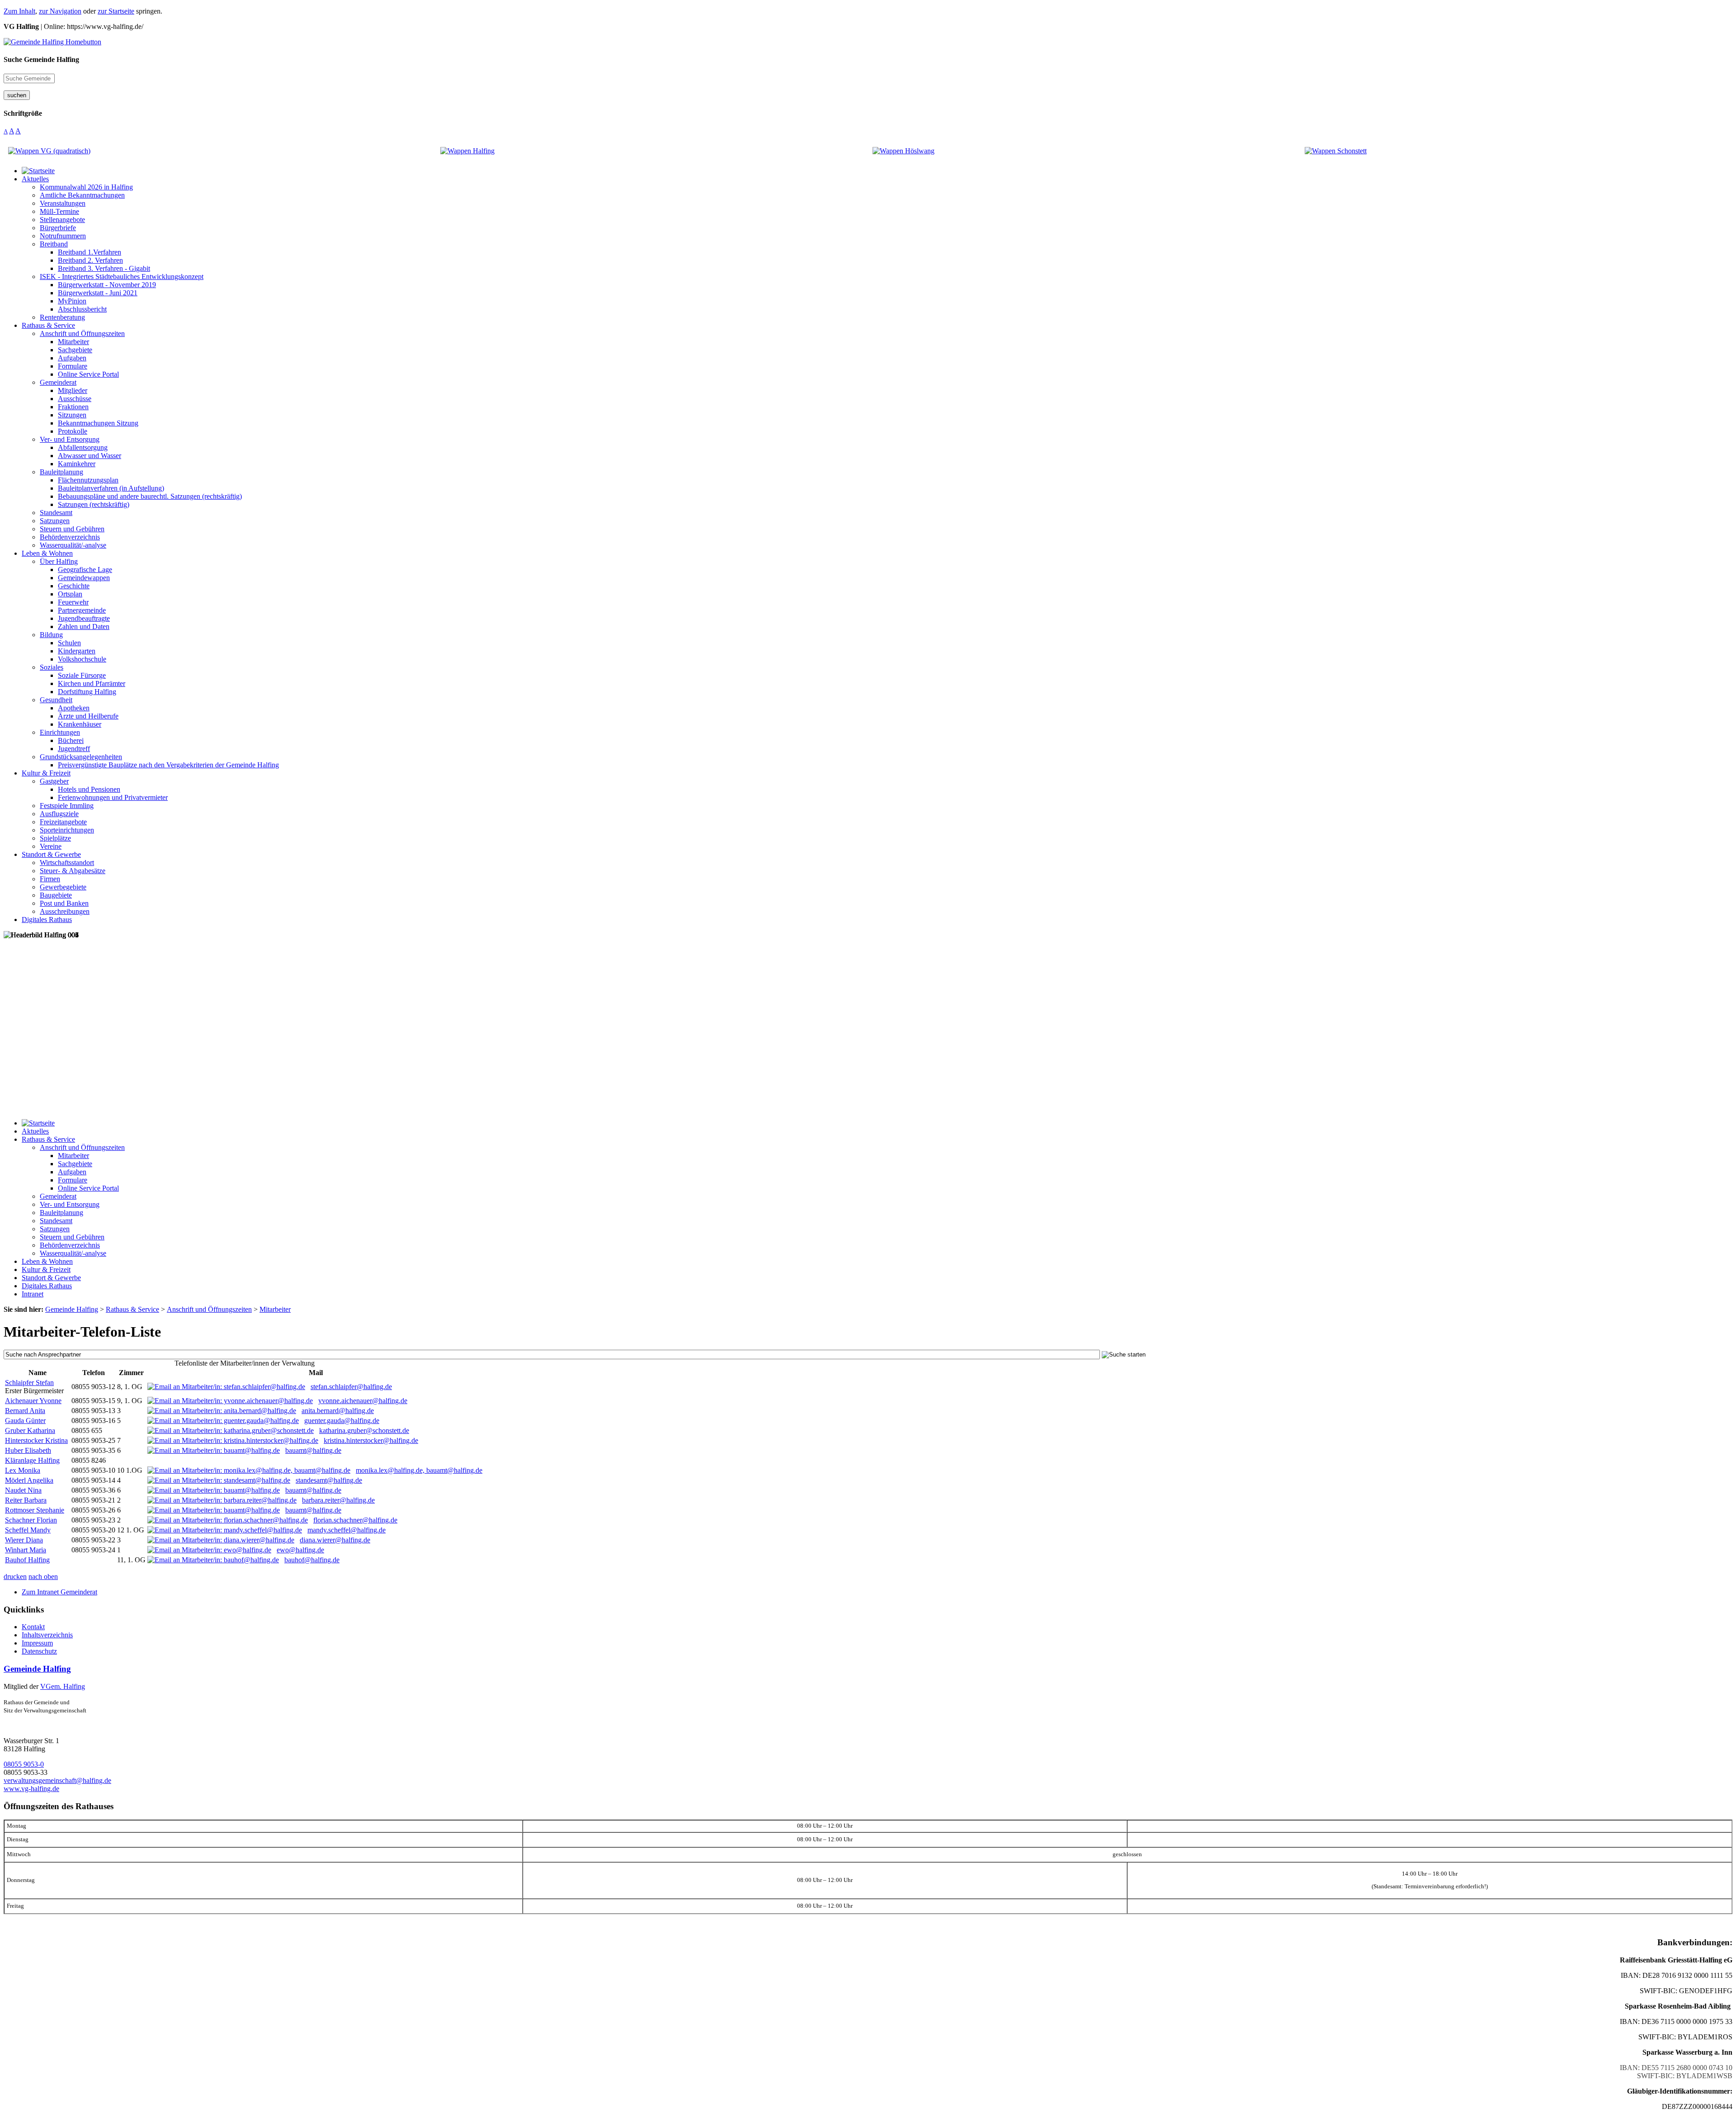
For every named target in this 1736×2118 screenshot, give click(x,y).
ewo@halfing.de (300, 1550)
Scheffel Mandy (28, 1530)
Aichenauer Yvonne (33, 1401)
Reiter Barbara (26, 1500)
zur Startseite (116, 11)
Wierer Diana (24, 1540)
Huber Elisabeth (28, 1450)
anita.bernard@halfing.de (338, 1411)
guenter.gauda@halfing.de (342, 1421)
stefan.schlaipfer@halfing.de (351, 1387)
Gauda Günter (25, 1421)
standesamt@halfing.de (329, 1480)
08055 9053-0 (24, 1764)
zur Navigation (60, 11)
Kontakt (33, 1627)
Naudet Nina (23, 1490)
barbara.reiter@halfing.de (338, 1500)
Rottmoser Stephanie (35, 1510)
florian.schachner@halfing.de (355, 1520)
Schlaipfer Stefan (29, 1383)
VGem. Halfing (63, 1686)
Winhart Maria (26, 1550)
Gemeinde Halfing (37, 1669)
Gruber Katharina (30, 1430)
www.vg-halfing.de (31, 1789)
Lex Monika (23, 1470)
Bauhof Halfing (27, 1560)
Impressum (37, 1643)
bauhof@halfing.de (312, 1560)
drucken (15, 1577)
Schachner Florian (31, 1520)
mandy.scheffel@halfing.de (347, 1530)
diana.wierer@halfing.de (335, 1540)
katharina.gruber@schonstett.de (364, 1430)
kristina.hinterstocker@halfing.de (371, 1440)
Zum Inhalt (19, 11)
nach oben (43, 1577)
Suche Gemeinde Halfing (41, 59)
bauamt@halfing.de (313, 1450)
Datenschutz (39, 1651)
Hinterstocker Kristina (36, 1440)
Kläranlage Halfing (32, 1460)
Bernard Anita (25, 1411)
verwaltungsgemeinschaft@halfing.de (57, 1780)
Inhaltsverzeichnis (47, 1635)
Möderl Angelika (29, 1480)
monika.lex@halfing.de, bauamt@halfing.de (419, 1470)
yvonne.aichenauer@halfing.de (363, 1401)
